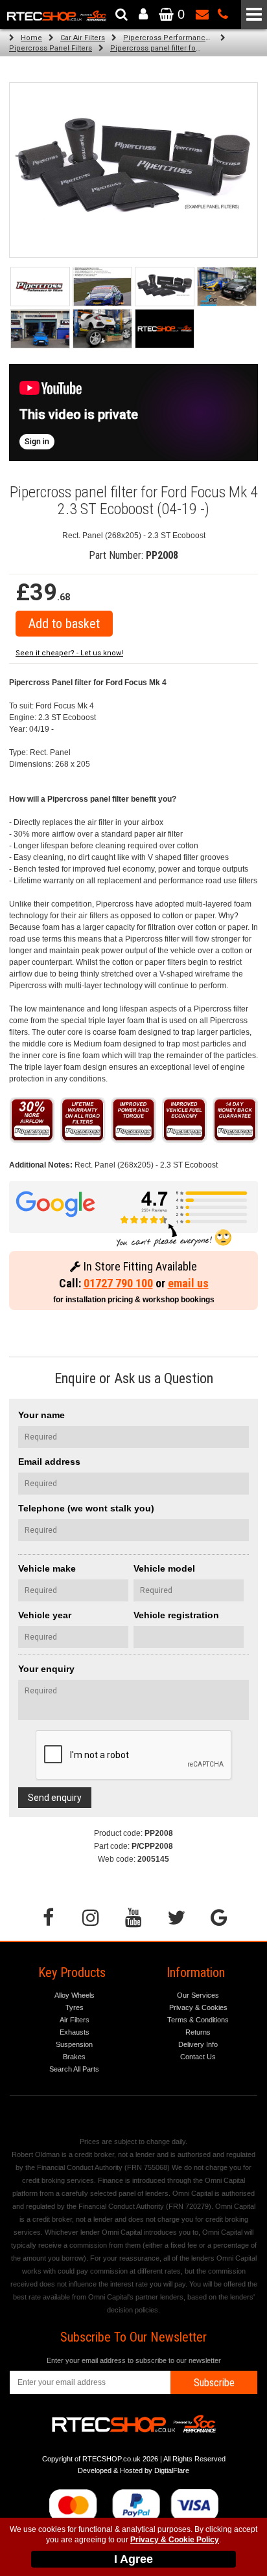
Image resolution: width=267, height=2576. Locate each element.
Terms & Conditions (198, 2020)
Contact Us (198, 2057)
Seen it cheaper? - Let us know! (69, 653)
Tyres (75, 2007)
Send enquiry (55, 1798)
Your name (41, 1415)
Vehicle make (47, 1568)
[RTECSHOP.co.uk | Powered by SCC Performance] (227, 287)
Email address (49, 1462)
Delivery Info (198, 2044)
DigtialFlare (172, 2470)
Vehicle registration (176, 1615)
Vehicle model (164, 1568)
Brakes (74, 2057)
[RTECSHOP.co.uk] (165, 329)
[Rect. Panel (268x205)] (165, 287)
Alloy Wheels (75, 1995)
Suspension (74, 2044)
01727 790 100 (118, 1283)
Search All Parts (74, 2069)
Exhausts (75, 2032)
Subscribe (214, 2383)
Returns (198, 2032)
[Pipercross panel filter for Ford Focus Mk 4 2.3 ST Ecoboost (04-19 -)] (40, 287)
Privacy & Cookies (198, 2007)
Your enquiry (46, 1669)
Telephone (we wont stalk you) (86, 1508)
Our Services (198, 1995)
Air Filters (75, 2020)
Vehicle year (45, 1615)
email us (188, 1283)
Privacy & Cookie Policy (175, 2540)
